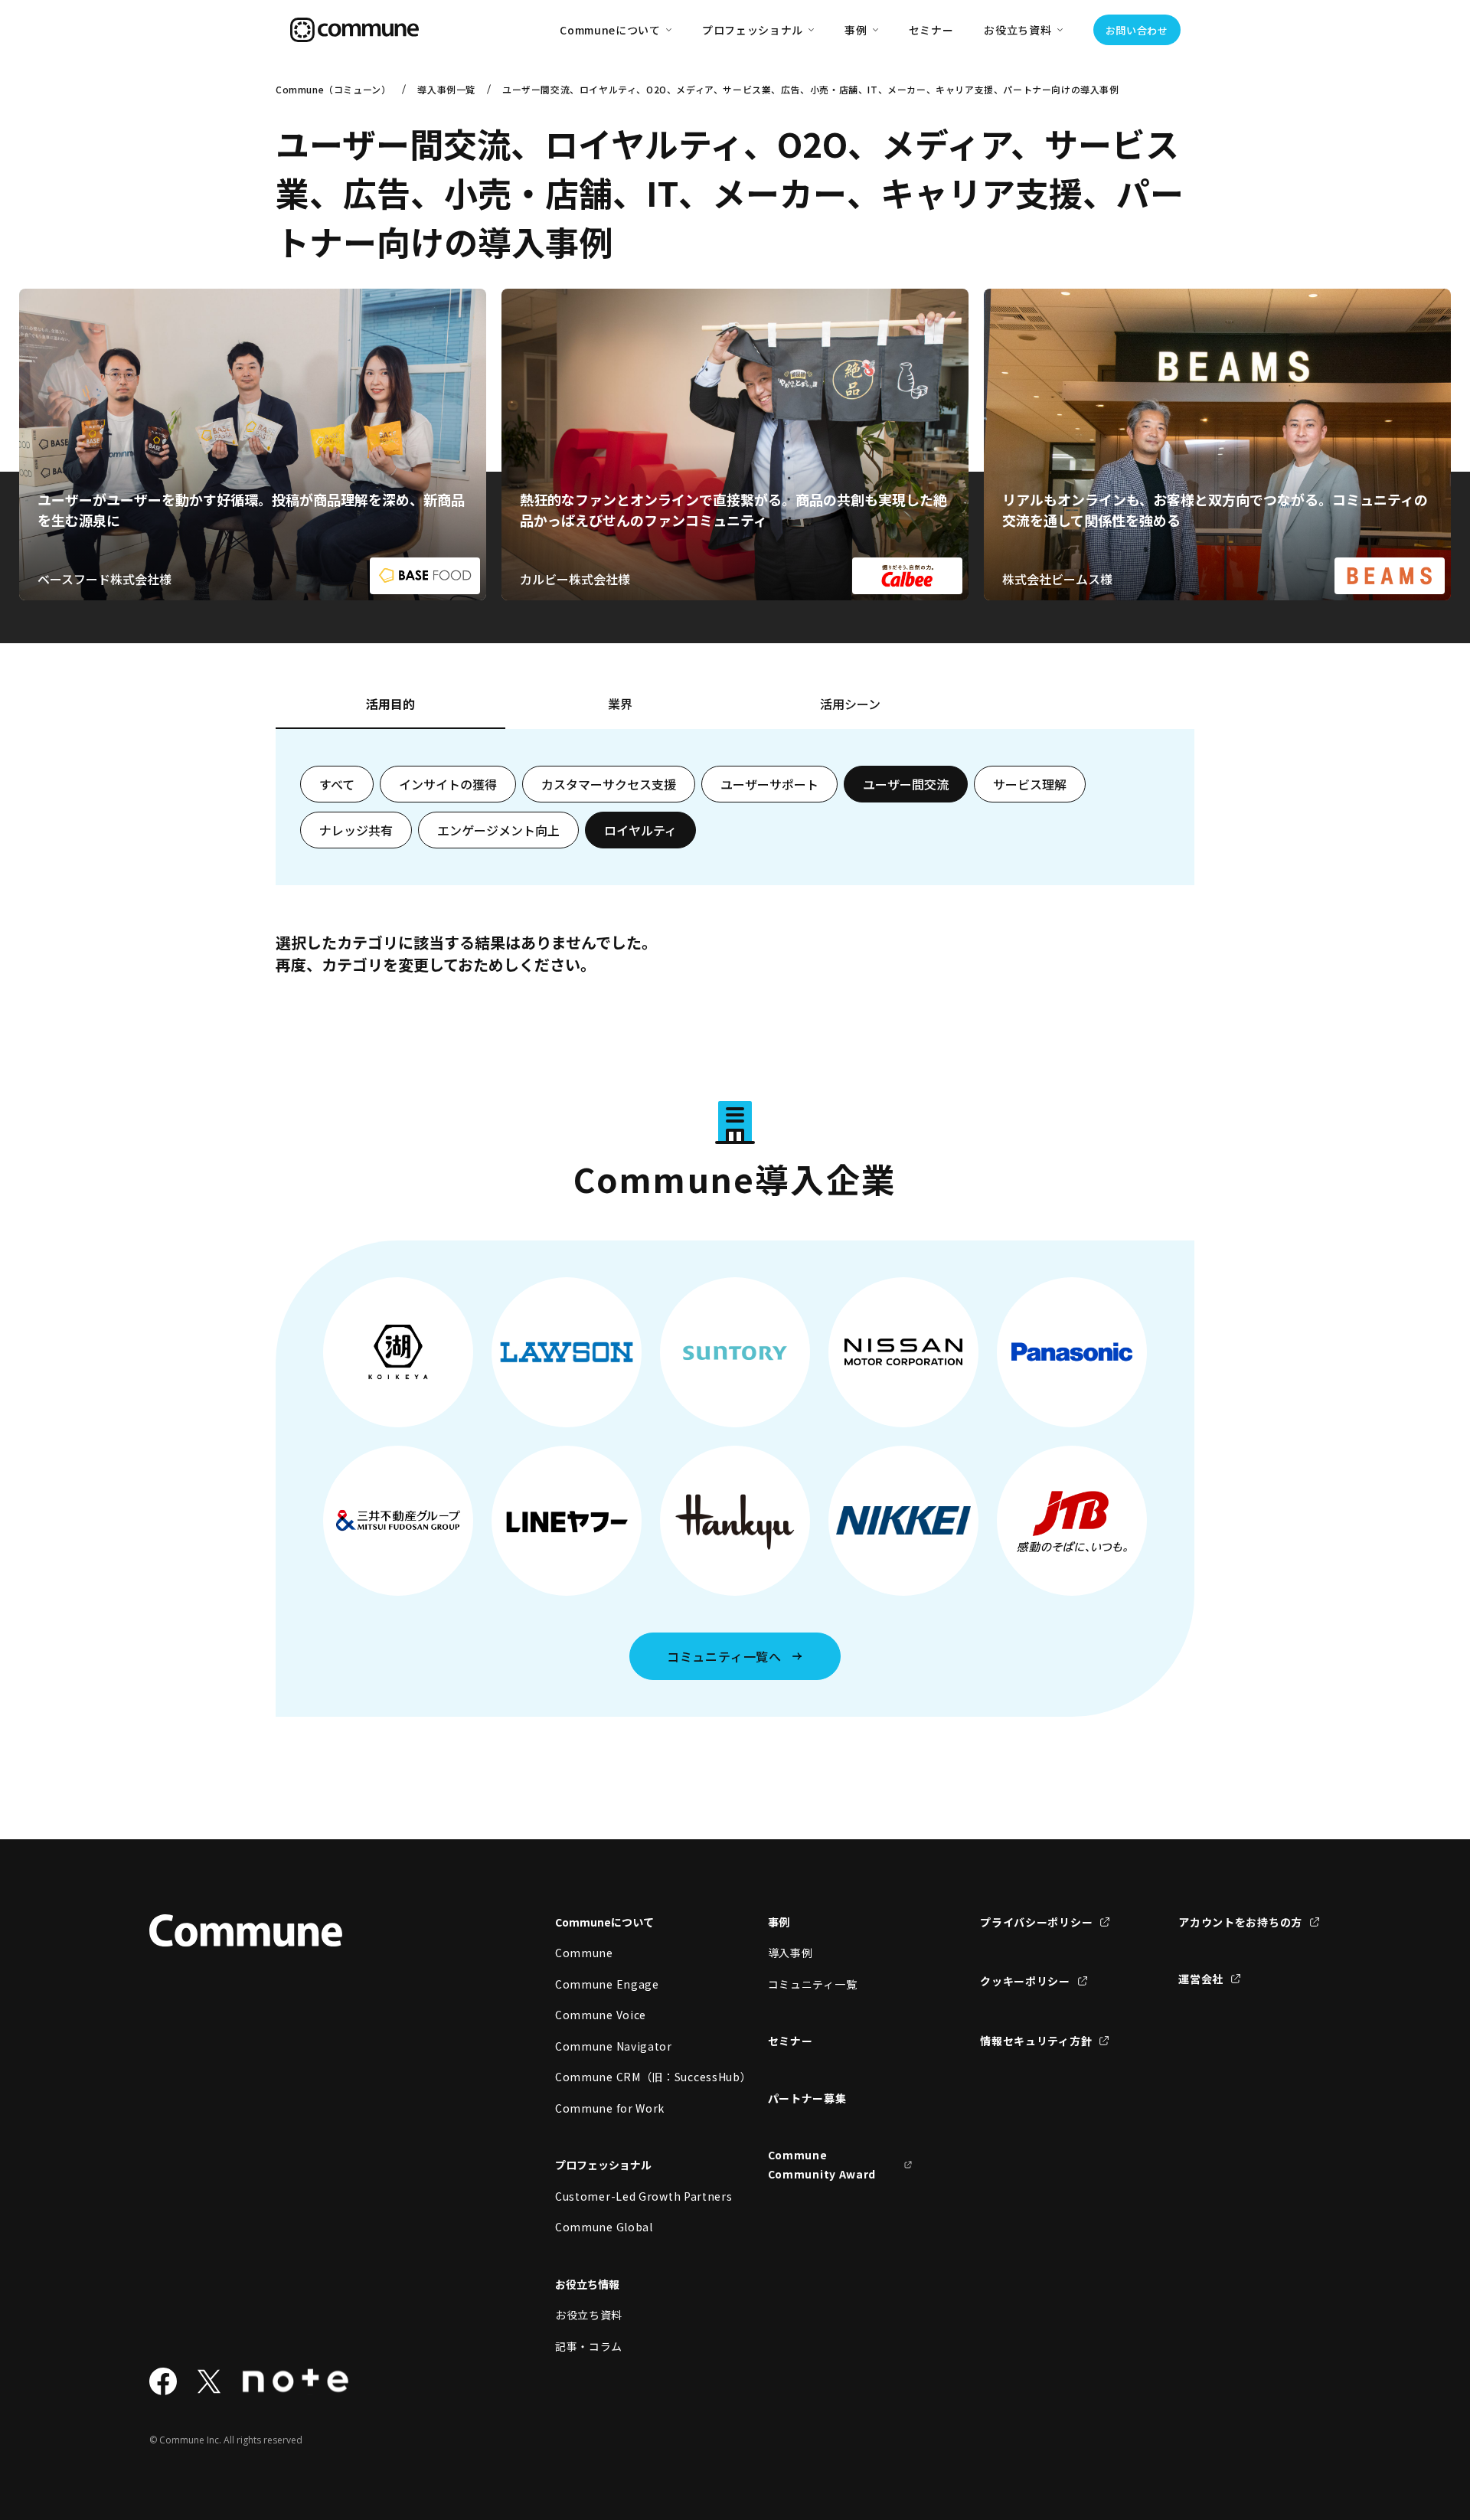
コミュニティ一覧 (813, 1984)
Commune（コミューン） (333, 89)
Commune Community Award (822, 2164)
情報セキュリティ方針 (1036, 2041)
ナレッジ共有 (356, 830)
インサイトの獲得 (448, 784)
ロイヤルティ (640, 830)
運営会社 (1201, 1979)
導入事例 (791, 1953)
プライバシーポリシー (1036, 1922)
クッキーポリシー (1025, 1981)
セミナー (931, 30)
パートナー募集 (807, 2098)
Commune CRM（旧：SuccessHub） (628, 2077)
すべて (337, 784)
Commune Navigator (614, 2046)
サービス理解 (1030, 784)
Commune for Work (610, 2108)
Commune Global (604, 2227)
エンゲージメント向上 (498, 830)
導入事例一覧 (446, 89)
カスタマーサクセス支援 (609, 784)
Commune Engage (607, 1984)
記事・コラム (589, 2346)
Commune (584, 1953)
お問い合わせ (1137, 30)
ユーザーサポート (769, 784)
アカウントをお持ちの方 (1240, 1922)
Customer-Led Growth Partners (628, 2196)
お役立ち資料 (589, 2315)
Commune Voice (601, 2015)
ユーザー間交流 (906, 784)
